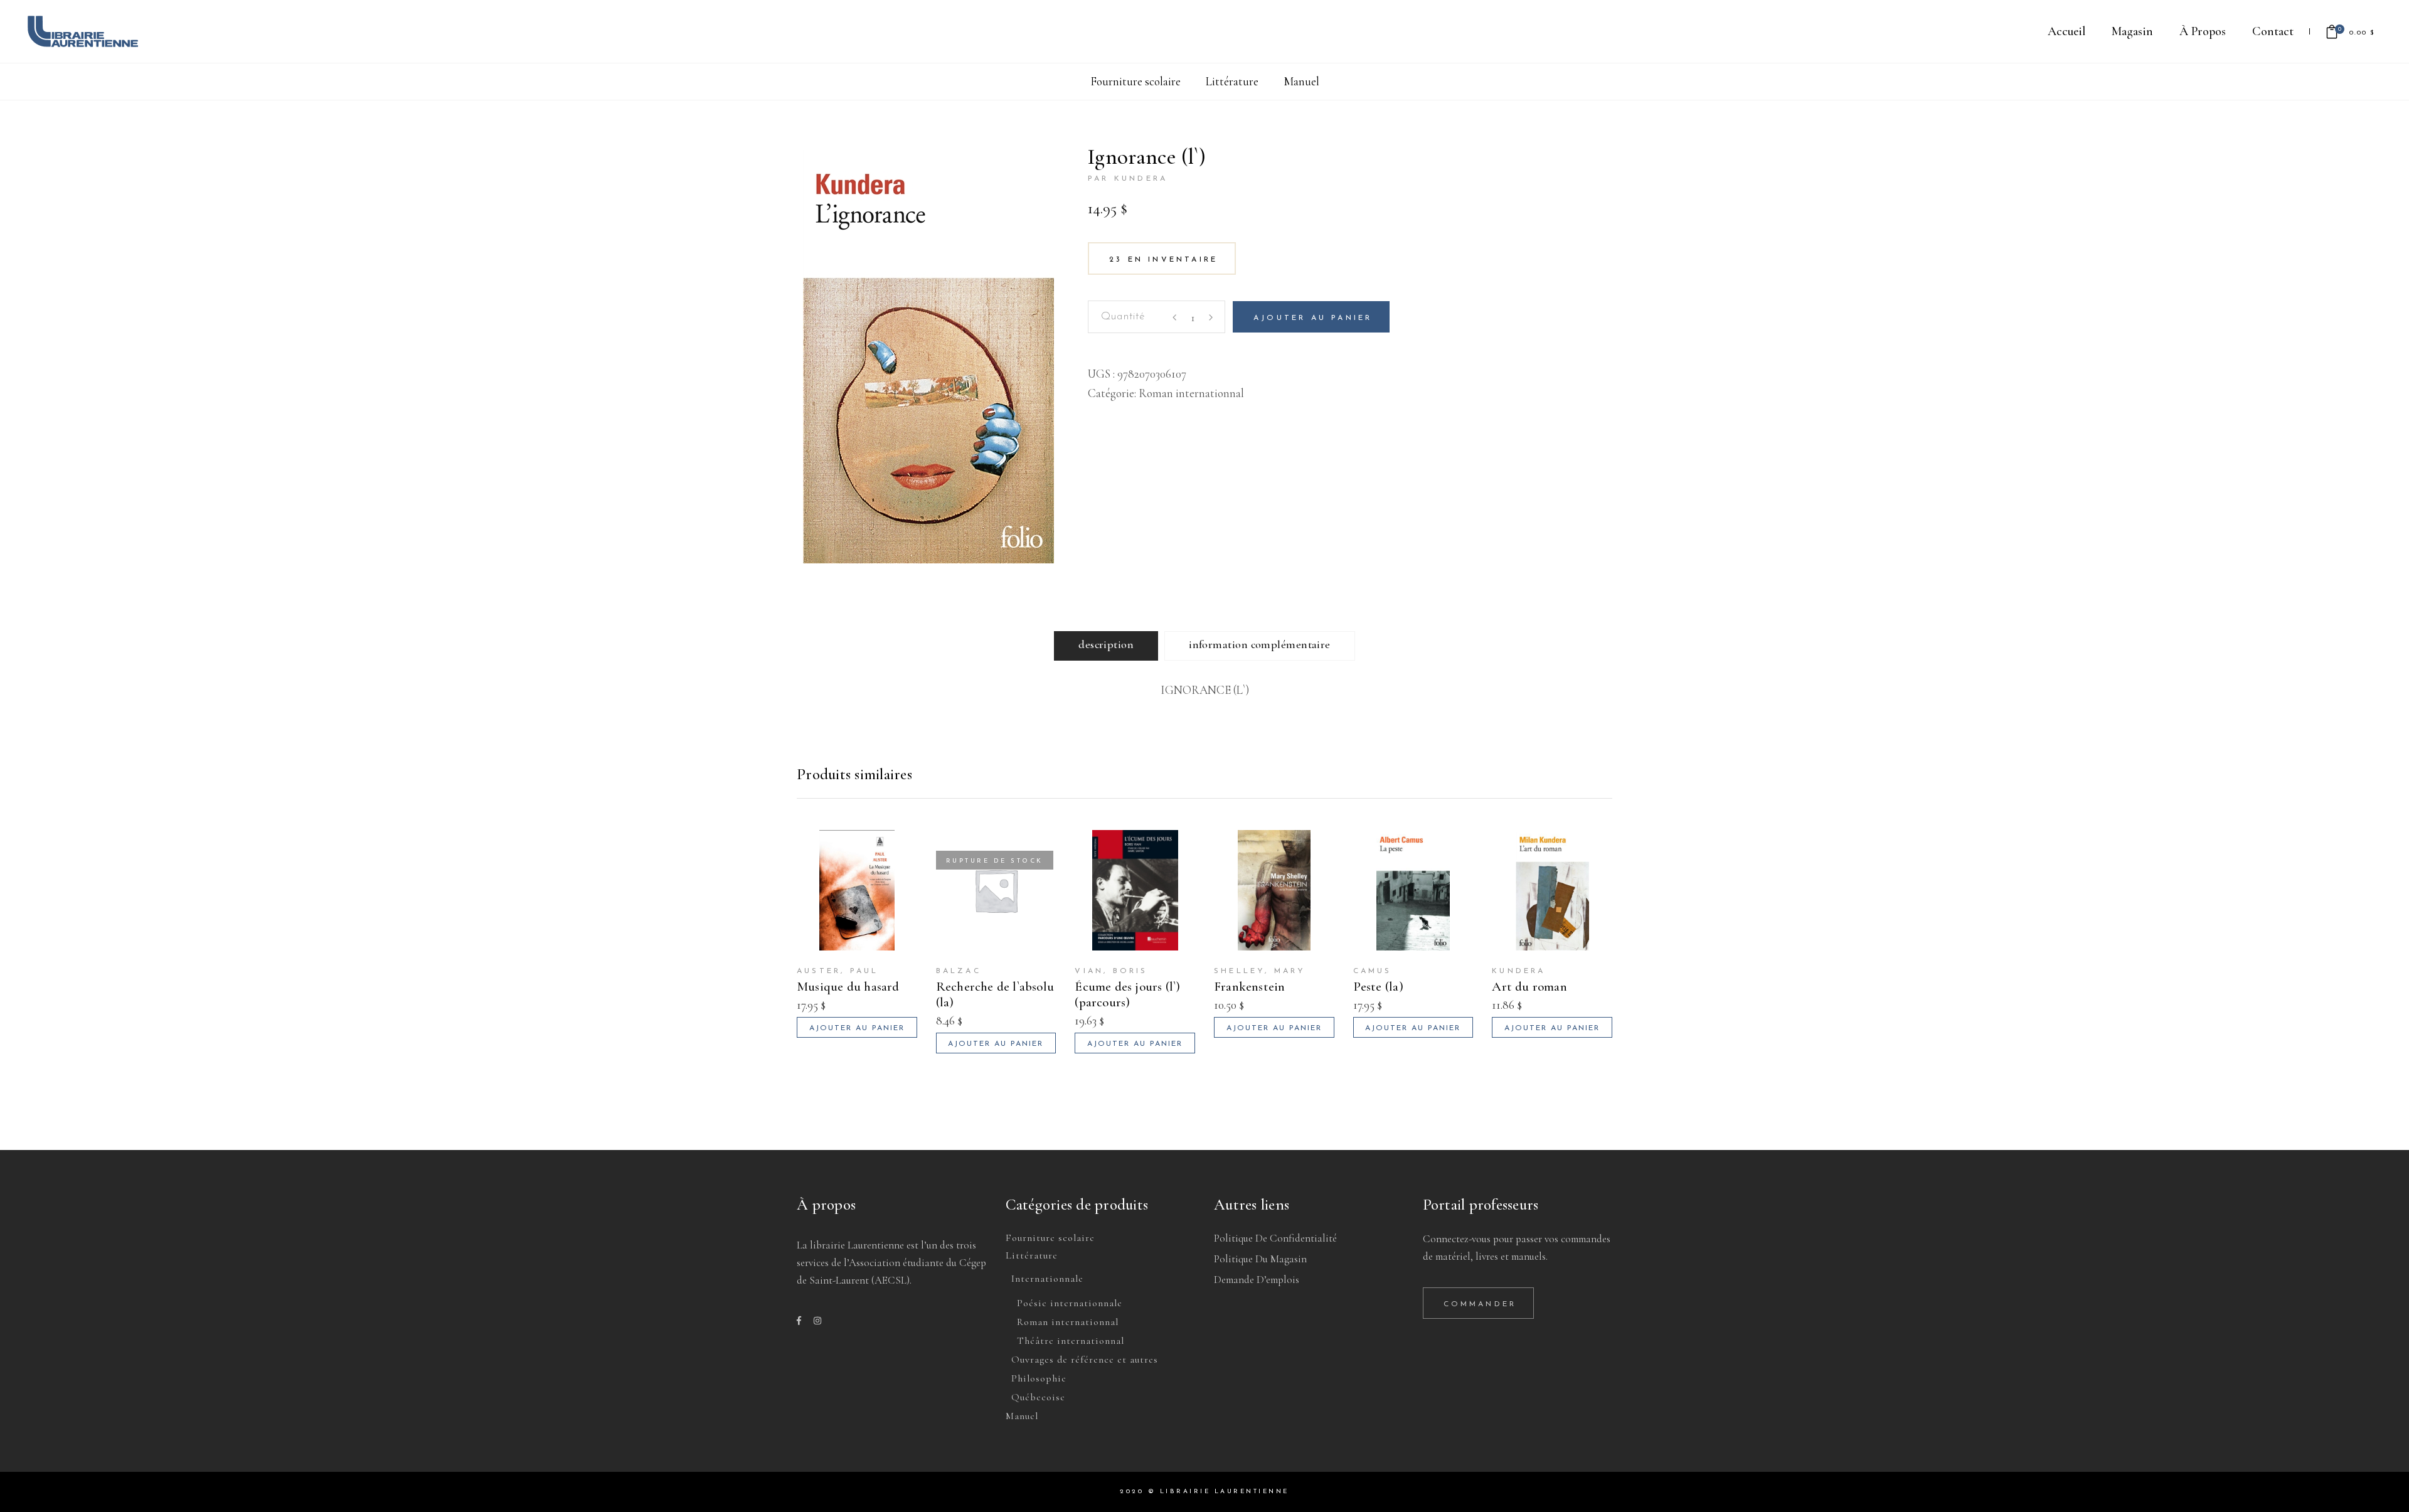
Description (1106, 644)
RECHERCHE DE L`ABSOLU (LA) (995, 994)
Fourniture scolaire (1135, 81)
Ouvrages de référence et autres (1085, 1360)
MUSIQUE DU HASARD (848, 987)
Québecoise (1038, 1397)
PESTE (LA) (1378, 987)
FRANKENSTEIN (1250, 987)
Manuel (1301, 81)
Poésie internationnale (1070, 1303)
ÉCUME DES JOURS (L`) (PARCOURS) (1127, 994)
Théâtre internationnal (1071, 1341)
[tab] (1106, 646)
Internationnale (1047, 1279)
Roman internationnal (1191, 393)
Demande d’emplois (1257, 1280)
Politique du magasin (1260, 1259)
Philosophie (1039, 1378)
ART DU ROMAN (1529, 987)
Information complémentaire (1260, 644)
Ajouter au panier (1313, 318)
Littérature (1232, 81)
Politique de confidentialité (1275, 1238)
